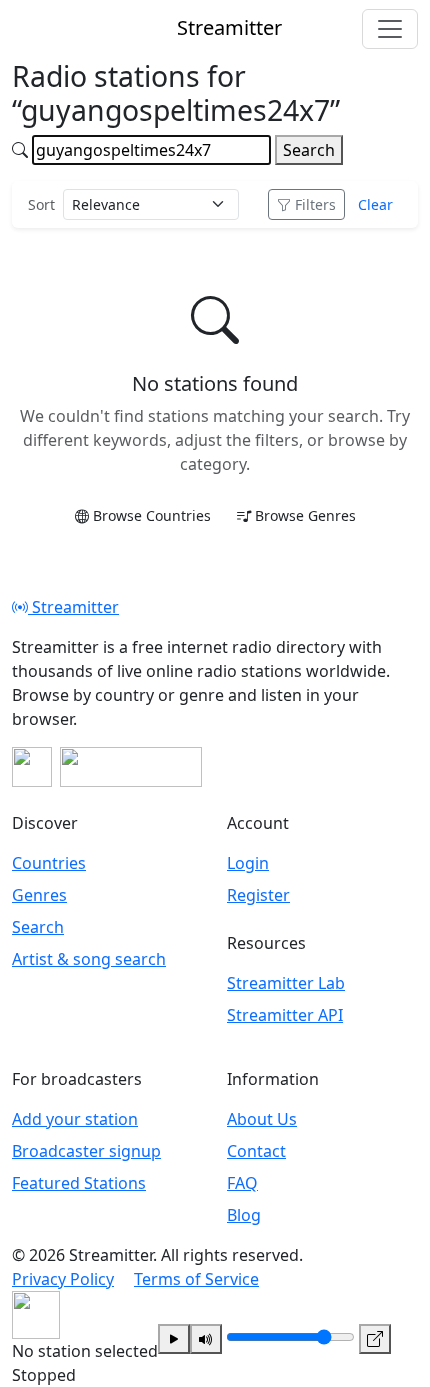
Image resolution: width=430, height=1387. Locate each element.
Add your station (75, 1119)
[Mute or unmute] (206, 1339)
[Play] (174, 1339)
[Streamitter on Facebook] (32, 767)
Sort (41, 204)
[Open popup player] (375, 1339)
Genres (39, 895)
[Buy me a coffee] (131, 767)
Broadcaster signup (86, 1151)
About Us (262, 1119)
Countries (49, 863)
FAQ (242, 1183)
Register (258, 895)
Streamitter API (285, 1015)
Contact (256, 1151)
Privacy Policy (63, 1279)
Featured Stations (79, 1183)
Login (248, 863)
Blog (244, 1215)
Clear (375, 204)
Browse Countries (152, 515)
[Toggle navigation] (390, 29)
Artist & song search (89, 959)
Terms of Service (196, 1279)
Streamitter (73, 607)
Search (309, 150)
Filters (315, 204)
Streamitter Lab (286, 983)
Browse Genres (305, 515)
